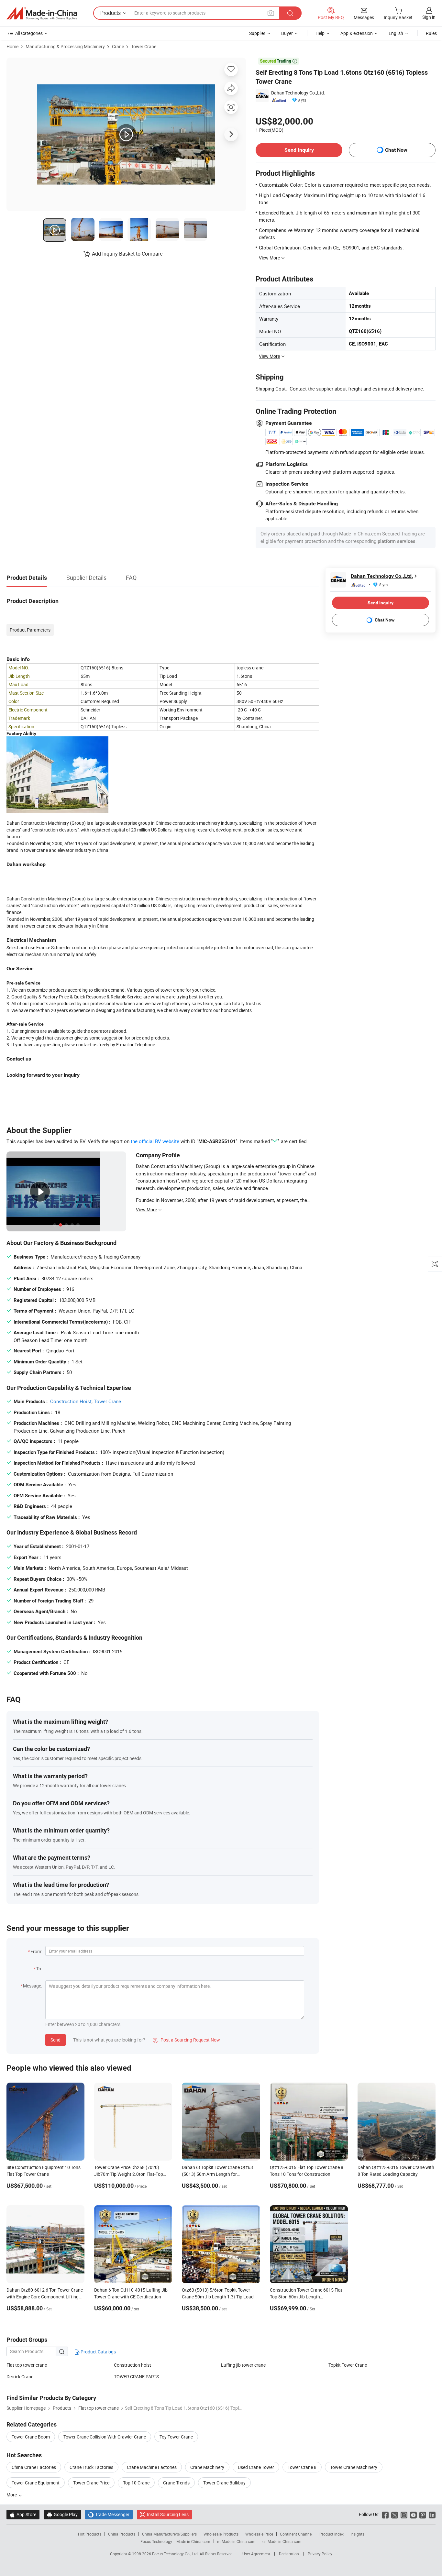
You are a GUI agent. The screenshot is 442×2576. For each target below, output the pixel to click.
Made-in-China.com (193, 2541)
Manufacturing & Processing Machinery (65, 46)
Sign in (429, 17)
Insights (357, 2534)
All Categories (29, 33)
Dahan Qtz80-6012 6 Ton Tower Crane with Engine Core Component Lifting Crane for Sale (45, 2297)
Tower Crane (144, 46)
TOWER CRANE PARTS (136, 2377)
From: (36, 1951)
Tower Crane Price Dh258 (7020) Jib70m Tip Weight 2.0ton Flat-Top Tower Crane (129, 2174)
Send (55, 2040)
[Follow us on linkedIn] (432, 2514)
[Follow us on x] (395, 2514)
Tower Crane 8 (302, 2467)
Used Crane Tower (256, 2467)
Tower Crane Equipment (36, 2483)
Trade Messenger (109, 2514)
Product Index (331, 2534)
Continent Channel (296, 2534)
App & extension (357, 33)
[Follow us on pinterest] (423, 2514)
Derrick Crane (20, 2377)
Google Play (62, 2514)
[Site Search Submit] (290, 13)
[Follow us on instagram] (404, 2514)
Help (320, 33)
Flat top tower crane (27, 2365)
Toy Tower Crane (176, 2437)
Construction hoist (133, 2365)
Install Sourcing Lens (168, 2514)
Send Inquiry (299, 150)
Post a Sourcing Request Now (186, 2040)
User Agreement (256, 2554)
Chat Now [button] (396, 150)
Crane (118, 46)
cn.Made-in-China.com (282, 2541)
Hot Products (90, 2534)
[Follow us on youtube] (413, 2514)
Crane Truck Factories (91, 2467)
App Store (23, 2514)
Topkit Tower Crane (348, 2365)
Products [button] (110, 13)
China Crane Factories (34, 2467)
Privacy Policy (320, 2554)
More (12, 2495)
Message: (33, 1986)
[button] (271, 13)
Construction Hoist (71, 1401)
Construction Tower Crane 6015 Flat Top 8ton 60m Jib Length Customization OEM (306, 2297)
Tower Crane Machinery (354, 2467)
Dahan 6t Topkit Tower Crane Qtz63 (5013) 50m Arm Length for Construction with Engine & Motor (217, 2174)
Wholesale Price (259, 2534)
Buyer (287, 33)
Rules (431, 33)
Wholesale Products (221, 2534)
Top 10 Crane (136, 2483)
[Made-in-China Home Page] (42, 13)
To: (39, 1969)
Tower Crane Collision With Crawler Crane (105, 2437)
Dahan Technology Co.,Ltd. (298, 93)
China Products (122, 2534)
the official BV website (155, 1141)
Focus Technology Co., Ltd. (176, 2554)
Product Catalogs (98, 2352)
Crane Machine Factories (152, 2467)
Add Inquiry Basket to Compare (127, 254)
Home (12, 46)
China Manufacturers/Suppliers (169, 2534)
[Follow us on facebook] (385, 2514)
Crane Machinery (207, 2467)
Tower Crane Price (91, 2483)
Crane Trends (176, 2483)
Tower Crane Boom (31, 2437)
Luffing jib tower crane (243, 2365)
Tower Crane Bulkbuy (224, 2483)
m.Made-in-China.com (236, 2541)
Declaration (289, 2554)
